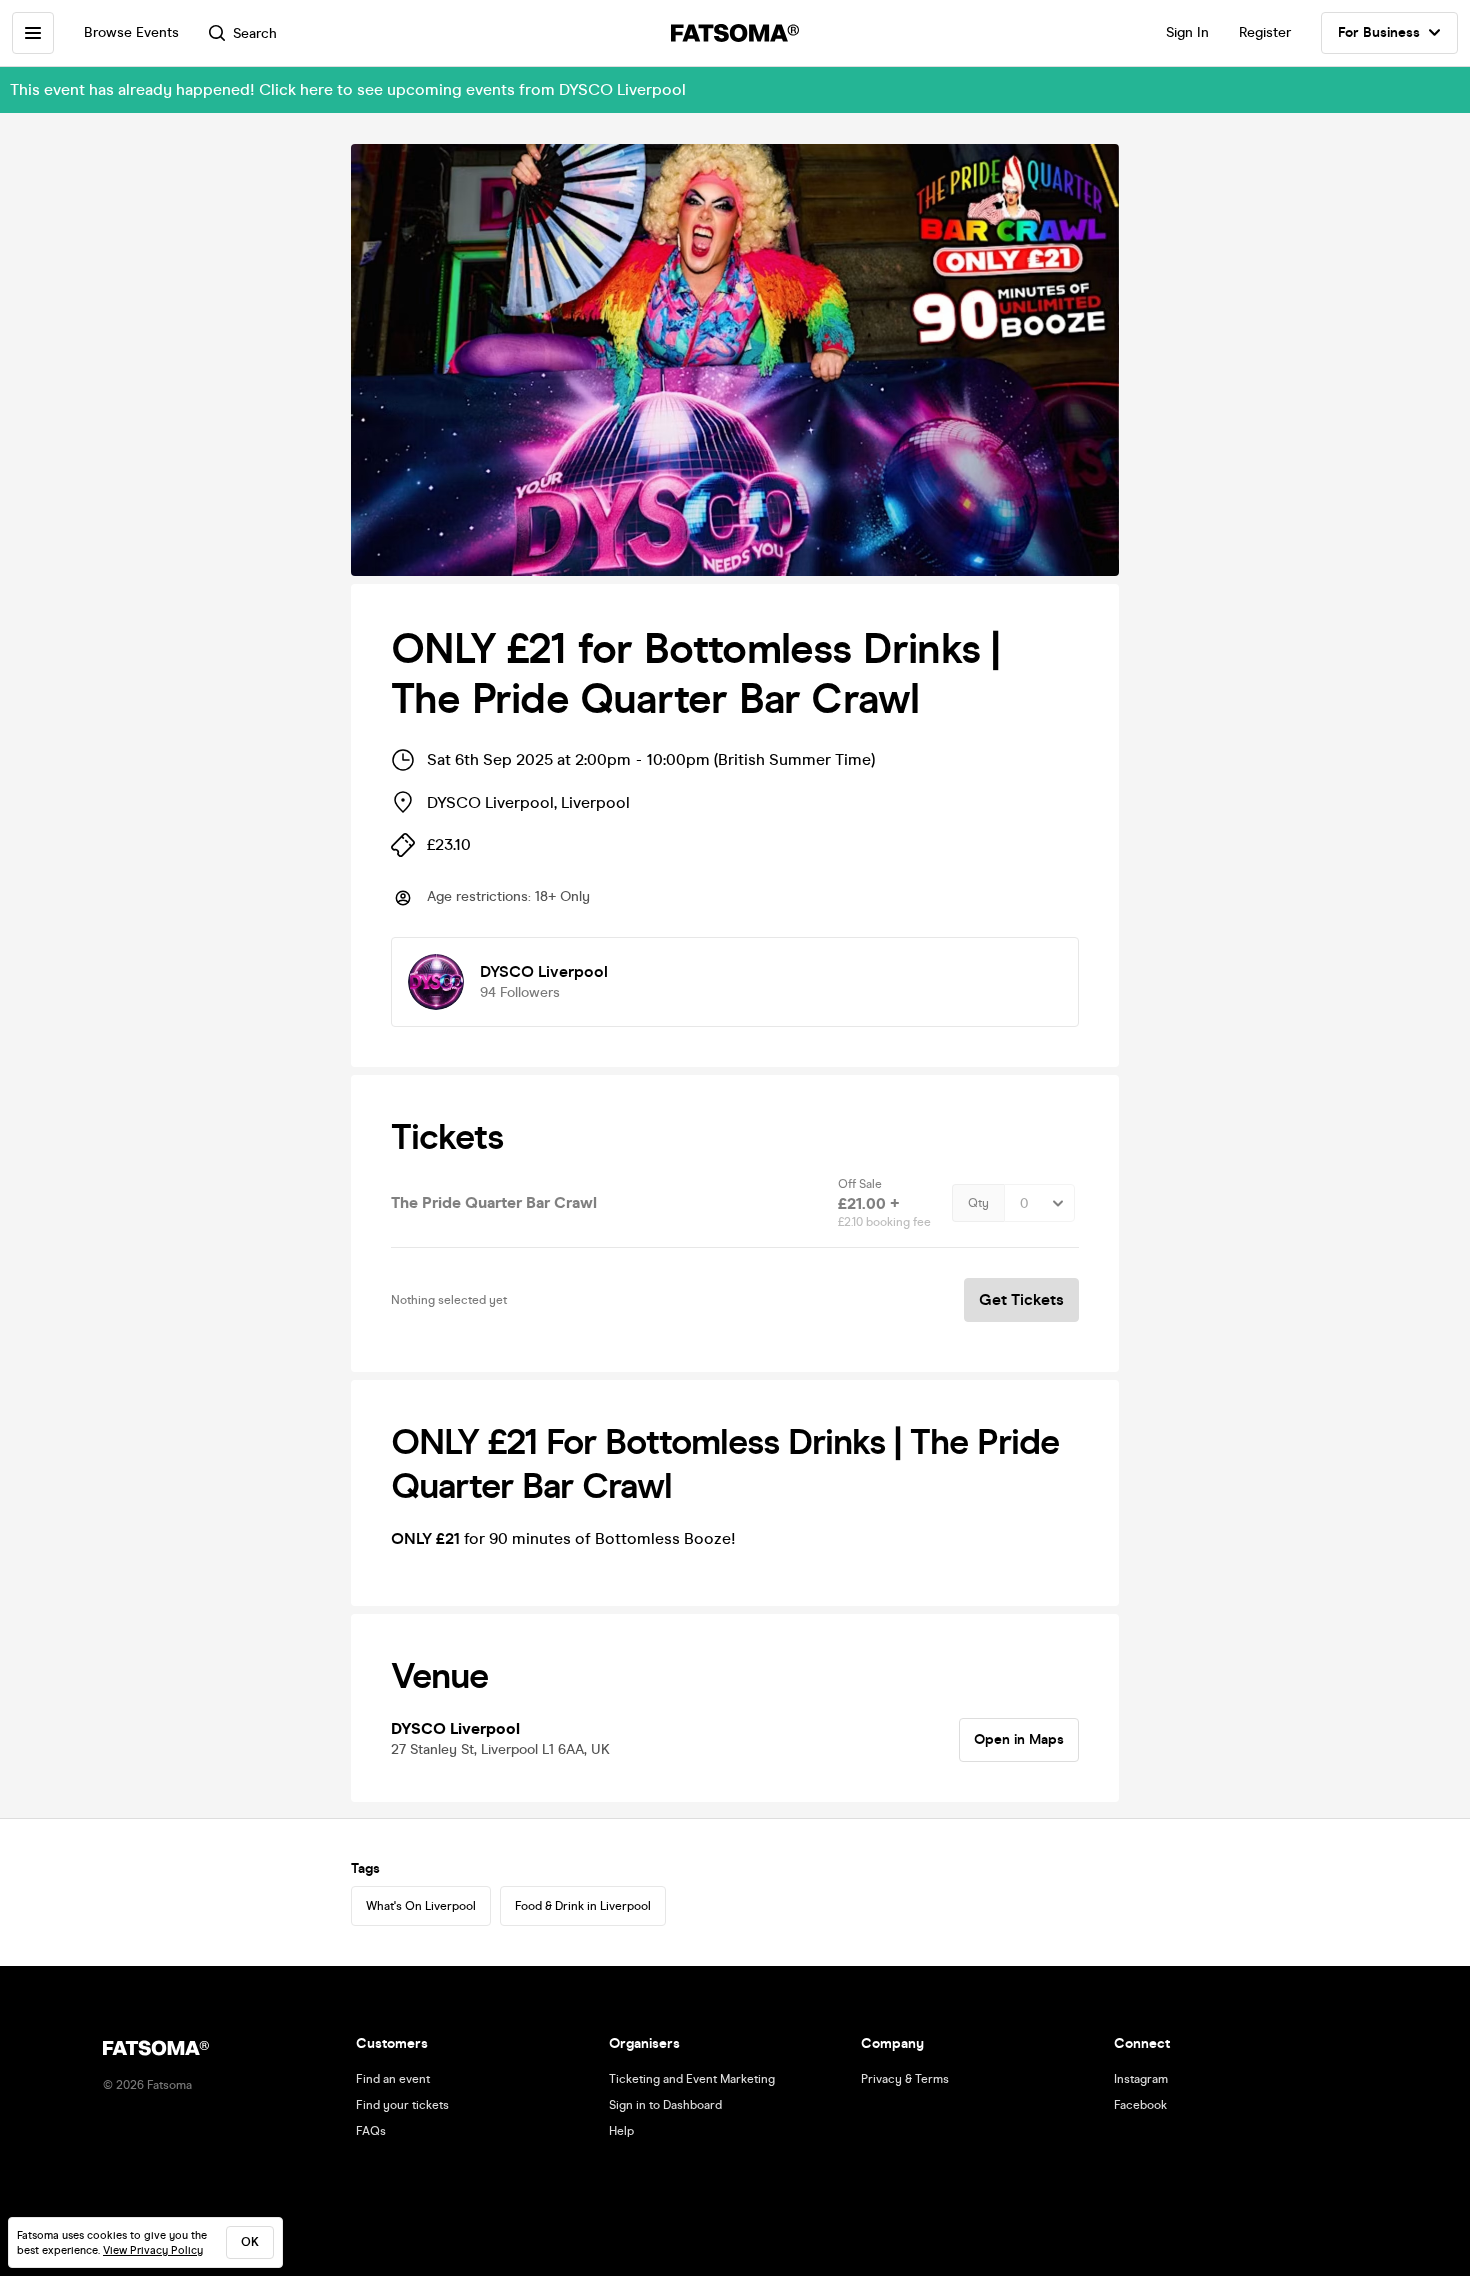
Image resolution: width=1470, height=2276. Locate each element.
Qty (978, 1203)
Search (255, 33)
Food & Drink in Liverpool (583, 1906)
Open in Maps (1019, 1739)
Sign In (1187, 32)
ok (250, 2242)
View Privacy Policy (153, 2250)
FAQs (371, 2131)
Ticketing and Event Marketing (692, 2079)
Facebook (1140, 2105)
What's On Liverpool (421, 1906)
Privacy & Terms (905, 2079)
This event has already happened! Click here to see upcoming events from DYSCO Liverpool (348, 89)
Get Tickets (1021, 1299)
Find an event (393, 2079)
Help (621, 2131)
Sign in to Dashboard (665, 2105)
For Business (1379, 32)
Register (1265, 32)
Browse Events (131, 32)
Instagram (1141, 2079)
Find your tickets (402, 2105)
